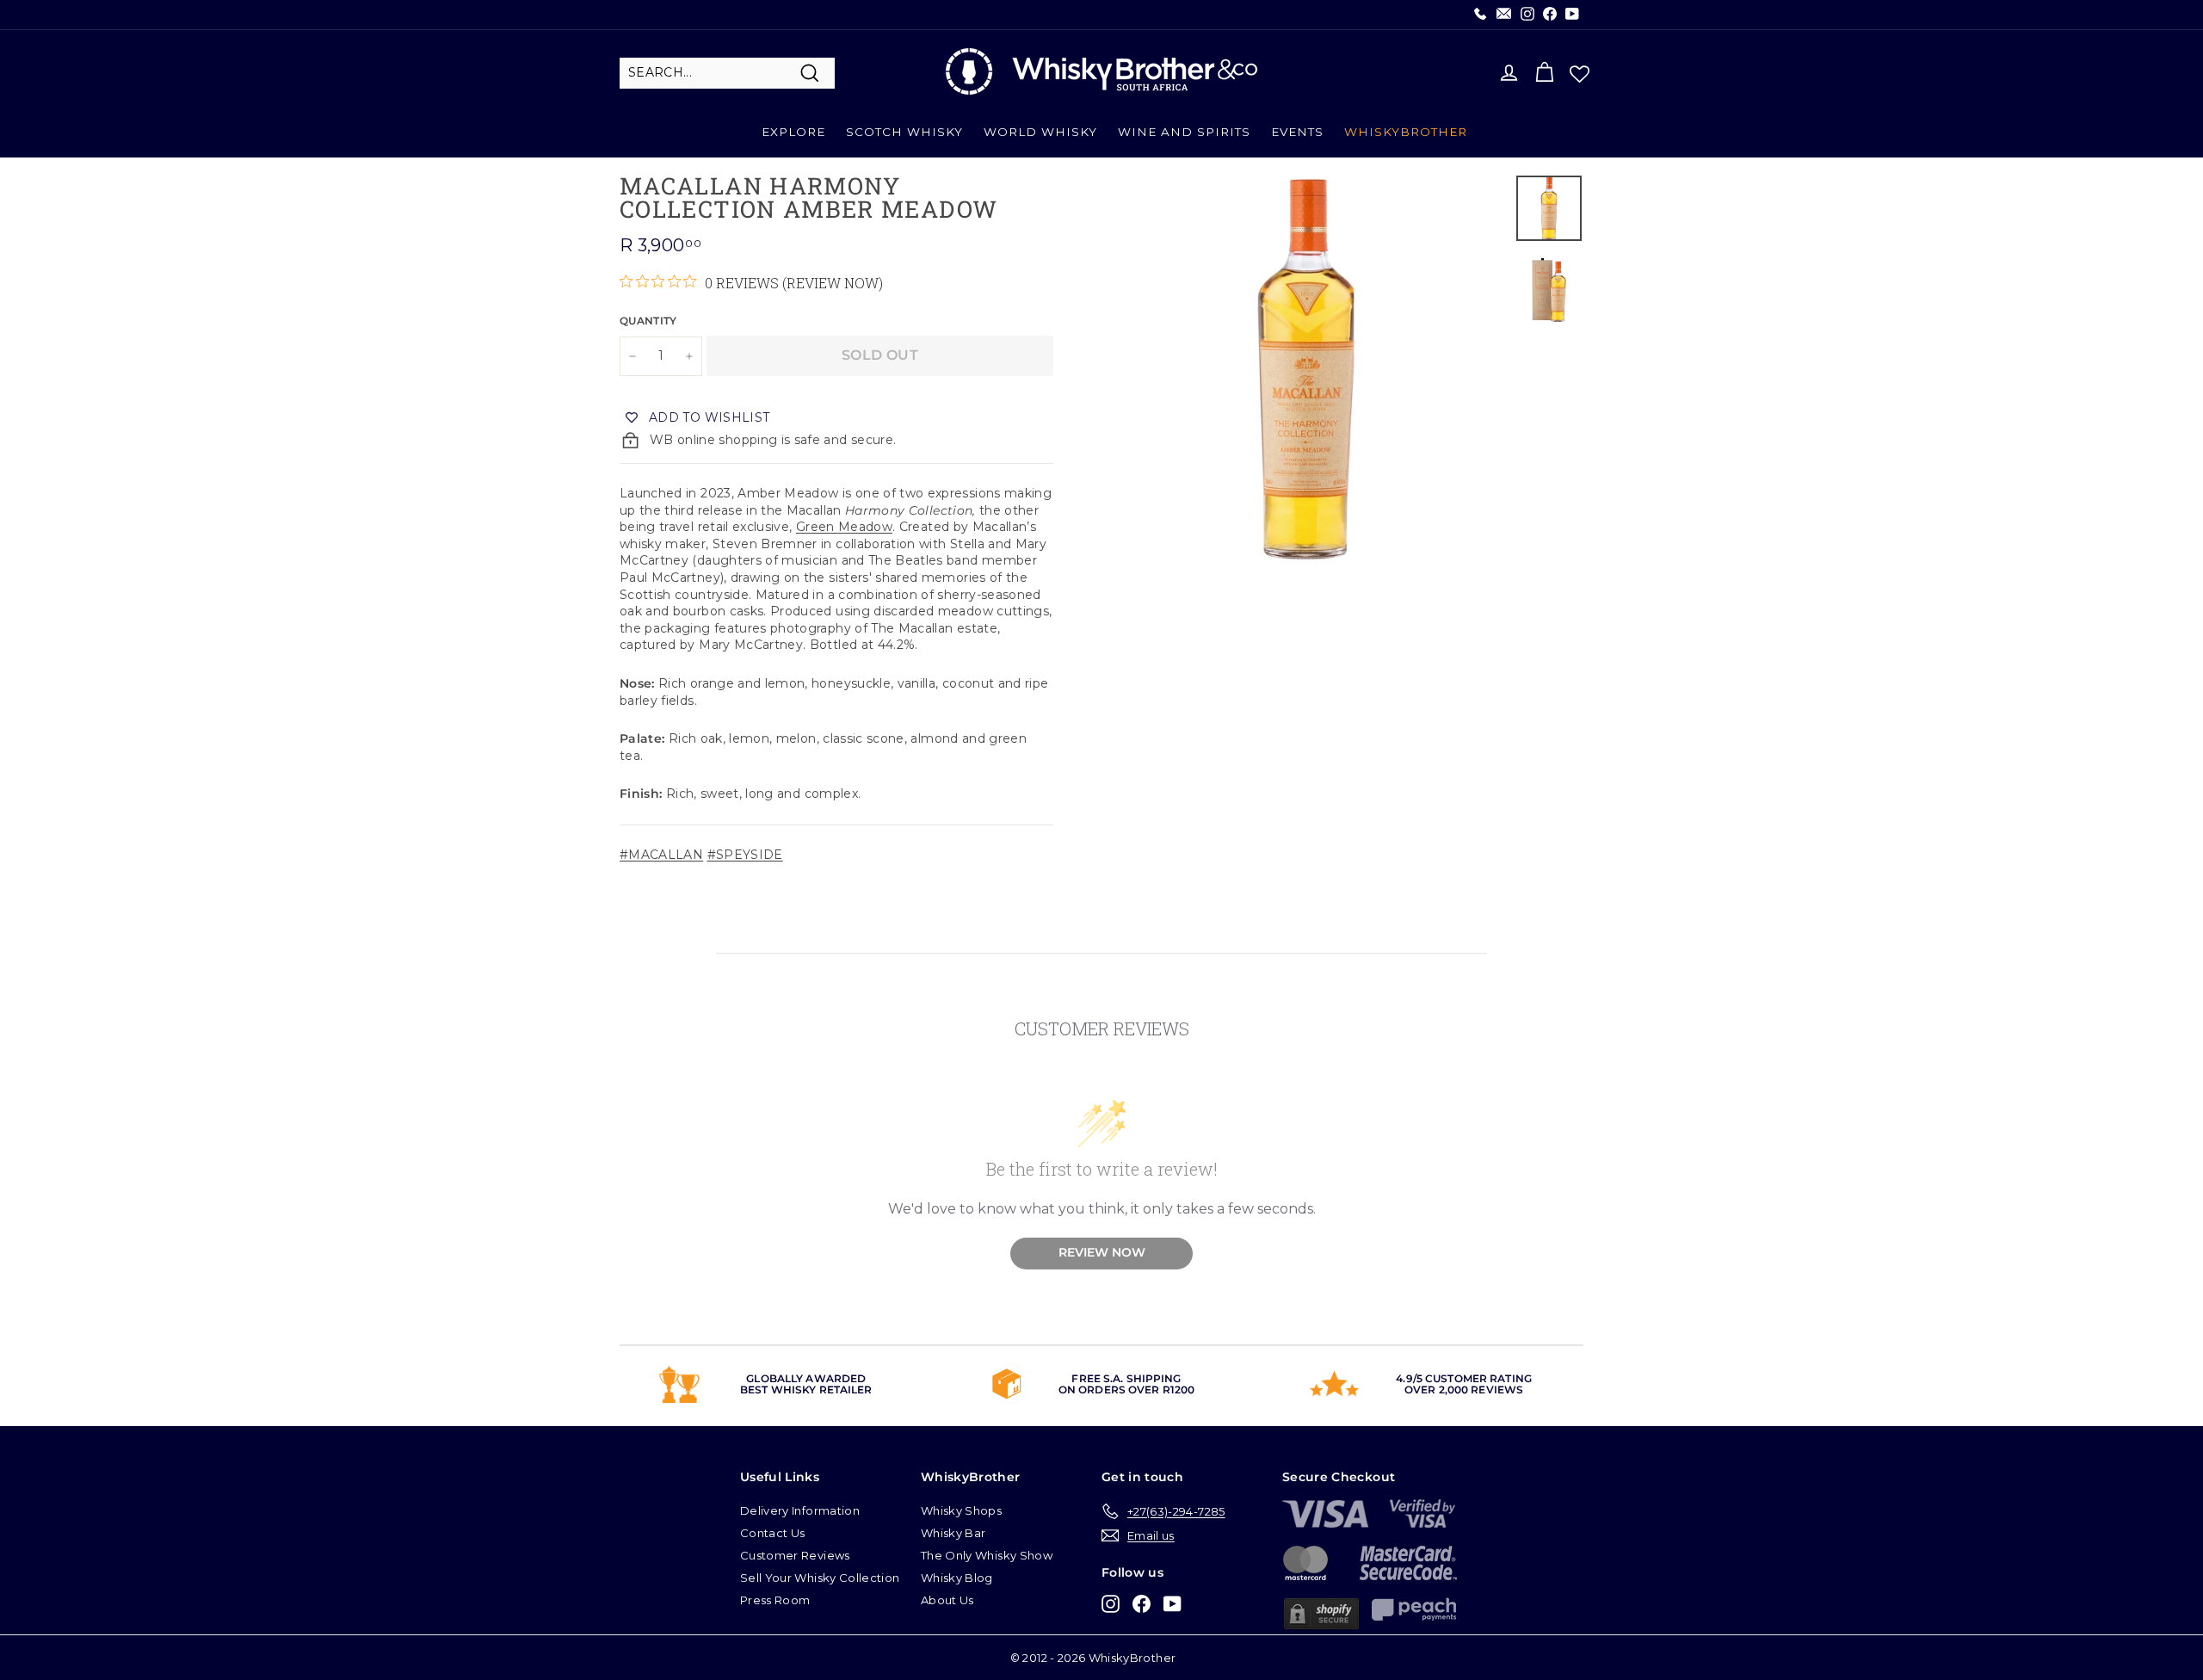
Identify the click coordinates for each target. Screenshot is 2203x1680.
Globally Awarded (806, 1378)
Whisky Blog (957, 1578)
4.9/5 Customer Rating (1464, 1378)
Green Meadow (844, 527)
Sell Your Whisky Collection (820, 1578)
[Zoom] (1306, 369)
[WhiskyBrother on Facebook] (1142, 1604)
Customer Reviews (795, 1555)
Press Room (775, 1600)
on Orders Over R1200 (1126, 1390)
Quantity (648, 321)
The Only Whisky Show (987, 1555)
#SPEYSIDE (745, 855)
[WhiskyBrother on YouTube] (1172, 1604)
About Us (947, 1600)
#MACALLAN (661, 855)
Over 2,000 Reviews (1464, 1390)
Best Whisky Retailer (806, 1390)
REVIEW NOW (1102, 1252)
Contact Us (773, 1533)
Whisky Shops (961, 1510)
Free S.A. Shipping (1126, 1378)
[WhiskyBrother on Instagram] (1111, 1604)
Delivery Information (800, 1510)
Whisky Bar (953, 1533)
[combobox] (727, 73)
